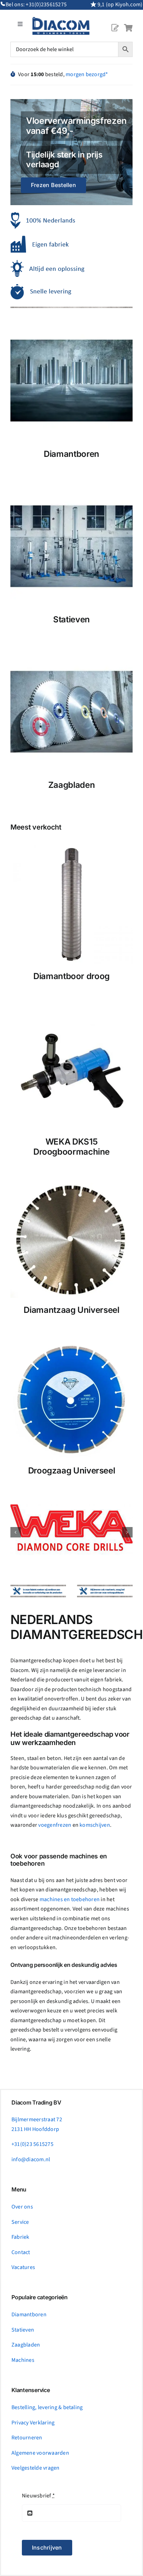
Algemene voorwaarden (40, 2453)
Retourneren (27, 2438)
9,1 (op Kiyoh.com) (120, 5)
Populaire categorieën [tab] (40, 2297)
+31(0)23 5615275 (32, 2144)
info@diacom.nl (31, 2159)
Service (20, 2222)
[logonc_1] (61, 20)
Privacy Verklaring (33, 2423)
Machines (23, 2360)
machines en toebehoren (70, 1899)
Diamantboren (29, 2315)
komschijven (95, 1825)
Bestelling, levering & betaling (47, 2407)
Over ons (22, 2207)
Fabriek (20, 2237)
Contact (21, 2252)
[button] (16, 1532)
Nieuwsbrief (38, 2496)
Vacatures (23, 2267)
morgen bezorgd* (87, 74)
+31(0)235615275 (46, 5)
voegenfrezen (55, 1825)
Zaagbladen (26, 2345)
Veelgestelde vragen (36, 2468)
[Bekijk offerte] (115, 22)
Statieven (23, 2330)
